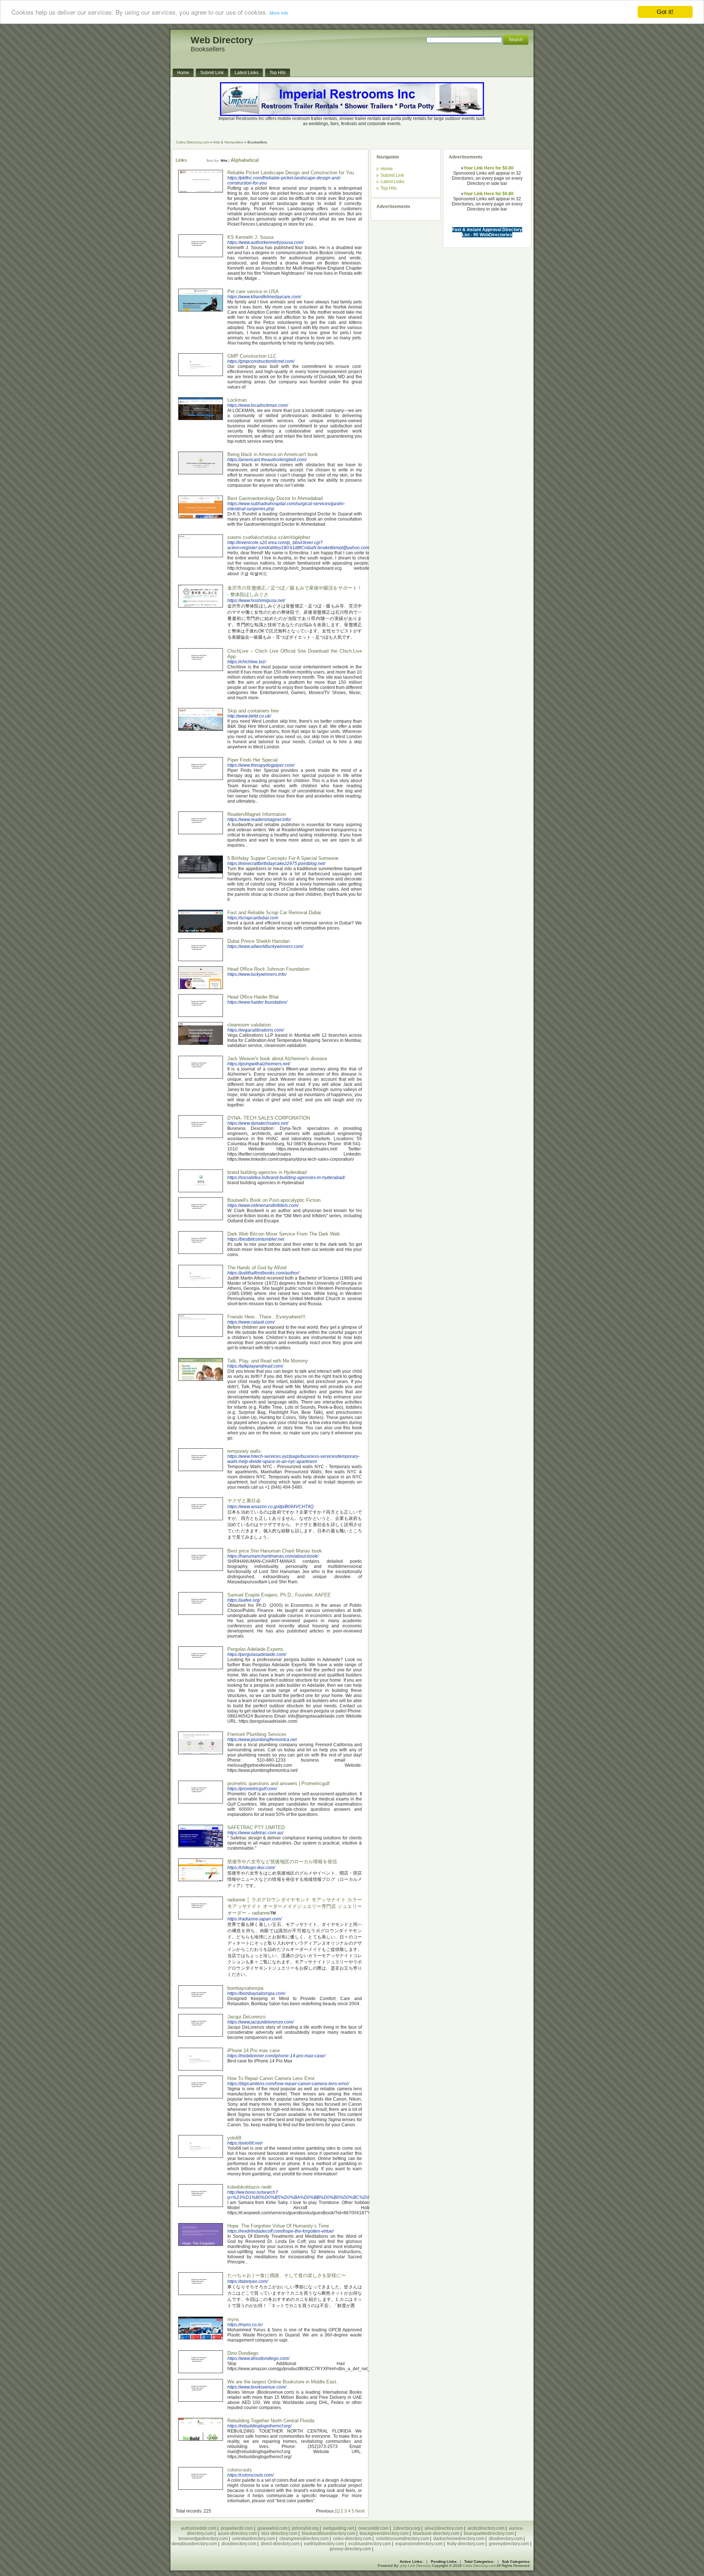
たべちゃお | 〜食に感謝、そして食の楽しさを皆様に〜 (287, 2275)
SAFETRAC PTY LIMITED (256, 1827)
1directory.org (407, 2528)
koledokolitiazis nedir (250, 2187)
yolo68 (234, 2138)
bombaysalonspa (245, 1988)
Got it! (665, 12)
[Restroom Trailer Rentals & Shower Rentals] (352, 114)
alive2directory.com (444, 2528)
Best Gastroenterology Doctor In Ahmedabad (275, 498)
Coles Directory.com (192, 142)
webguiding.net (338, 2528)
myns (233, 2319)
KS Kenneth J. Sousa (250, 237)
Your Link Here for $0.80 (489, 168)
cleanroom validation (249, 1025)
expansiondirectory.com (419, 2544)
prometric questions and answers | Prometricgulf (278, 1783)
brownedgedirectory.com (203, 2539)
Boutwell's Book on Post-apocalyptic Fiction (274, 1200)
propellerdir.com (237, 2528)
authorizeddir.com (199, 2528)
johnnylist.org (305, 2528)
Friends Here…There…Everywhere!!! (266, 1317)
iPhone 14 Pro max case (254, 2050)
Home (387, 169)
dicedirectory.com (239, 2544)
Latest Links (393, 182)
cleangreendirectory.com (304, 2539)
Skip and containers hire (253, 711)
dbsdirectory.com (506, 2539)
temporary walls (244, 1451)
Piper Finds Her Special (252, 760)
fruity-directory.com (466, 2544)
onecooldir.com (373, 2528)
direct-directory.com (280, 2544)
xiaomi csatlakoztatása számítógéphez (269, 537)
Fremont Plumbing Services (257, 1734)
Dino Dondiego (243, 2353)
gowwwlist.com (272, 2528)
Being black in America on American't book (273, 454)
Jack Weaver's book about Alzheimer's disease (277, 1059)
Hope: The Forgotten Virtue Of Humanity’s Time (278, 2226)
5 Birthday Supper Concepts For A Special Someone (283, 858)
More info (279, 14)
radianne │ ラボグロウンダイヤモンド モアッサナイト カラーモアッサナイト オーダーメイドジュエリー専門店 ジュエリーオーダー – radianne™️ (295, 1906)
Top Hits (389, 188)
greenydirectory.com (509, 2544)
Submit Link (392, 175)
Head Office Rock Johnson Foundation (268, 969)
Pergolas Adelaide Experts (255, 1649)
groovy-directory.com (350, 2549)
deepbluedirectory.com (194, 2544)
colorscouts (240, 2470)
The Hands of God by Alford (257, 1268)
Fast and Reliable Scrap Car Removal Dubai (274, 913)
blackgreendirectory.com (384, 2533)
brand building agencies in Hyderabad (267, 1172)
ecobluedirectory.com (370, 2544)
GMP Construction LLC (252, 356)
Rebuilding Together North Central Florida (271, 2421)
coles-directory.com (352, 2539)
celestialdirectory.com (254, 2539)
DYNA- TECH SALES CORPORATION (269, 1118)
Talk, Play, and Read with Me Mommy (268, 1361)
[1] (337, 2511)
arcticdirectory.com (486, 2528)
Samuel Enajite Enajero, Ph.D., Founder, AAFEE (279, 1595)
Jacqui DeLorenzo (246, 2017)
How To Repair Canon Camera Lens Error (271, 2078)
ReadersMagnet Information (257, 814)
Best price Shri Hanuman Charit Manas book (275, 1551)
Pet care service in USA (253, 291)
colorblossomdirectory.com (402, 2539)
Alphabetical (245, 160)
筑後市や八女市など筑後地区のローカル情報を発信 (282, 1862)
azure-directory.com (237, 2533)
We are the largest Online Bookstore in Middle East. (283, 2382)
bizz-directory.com (279, 2533)
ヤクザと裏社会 (244, 1501)
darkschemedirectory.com (459, 2539)
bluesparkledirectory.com (489, 2533)
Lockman (237, 400)
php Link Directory (416, 2566)
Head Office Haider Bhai (253, 997)
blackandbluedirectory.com (329, 2533)
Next (360, 2511)
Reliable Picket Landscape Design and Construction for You (291, 173)
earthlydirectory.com (324, 2544)
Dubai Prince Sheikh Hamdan (258, 941)
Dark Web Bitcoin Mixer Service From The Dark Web (283, 1234)
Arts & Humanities (228, 142)
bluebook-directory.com (436, 2533)
